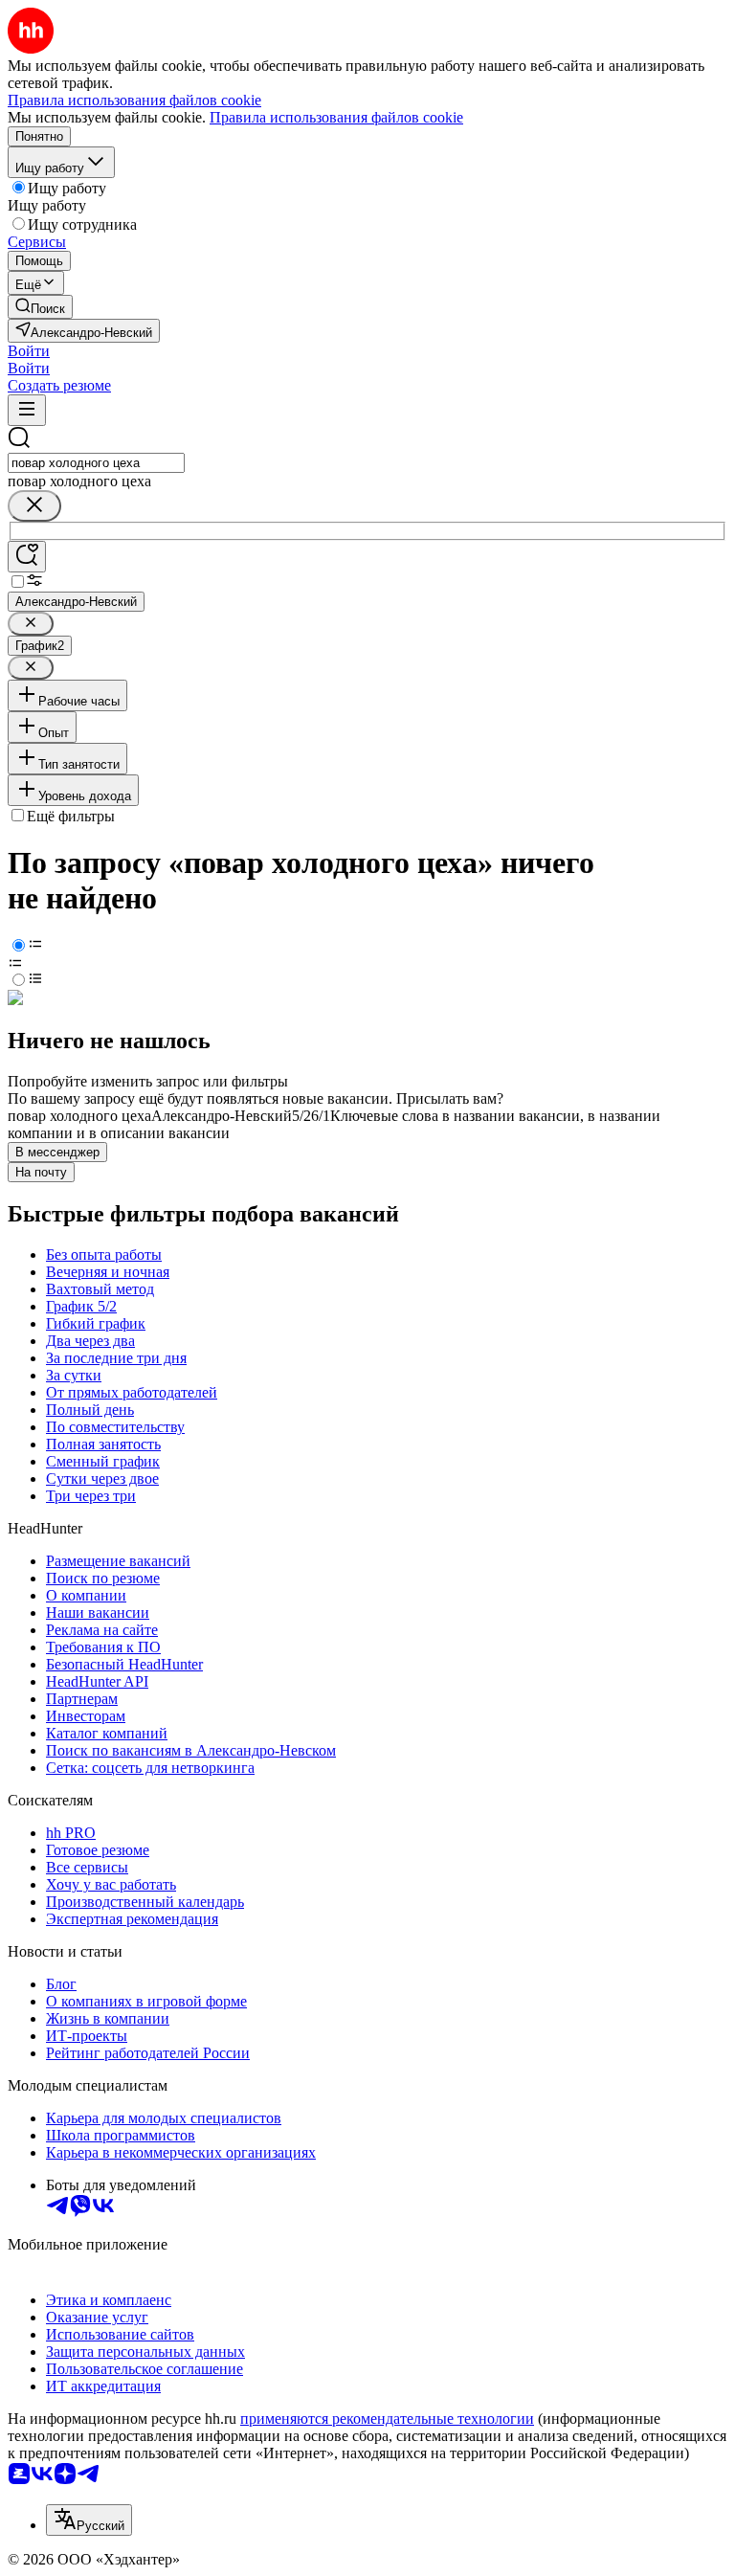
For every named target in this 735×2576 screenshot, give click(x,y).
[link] (40, 307)
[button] (29, 351)
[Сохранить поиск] (27, 557)
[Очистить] (34, 506)
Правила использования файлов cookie (336, 117)
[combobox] (96, 463)
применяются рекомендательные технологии (387, 2419)
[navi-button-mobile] (27, 410)
